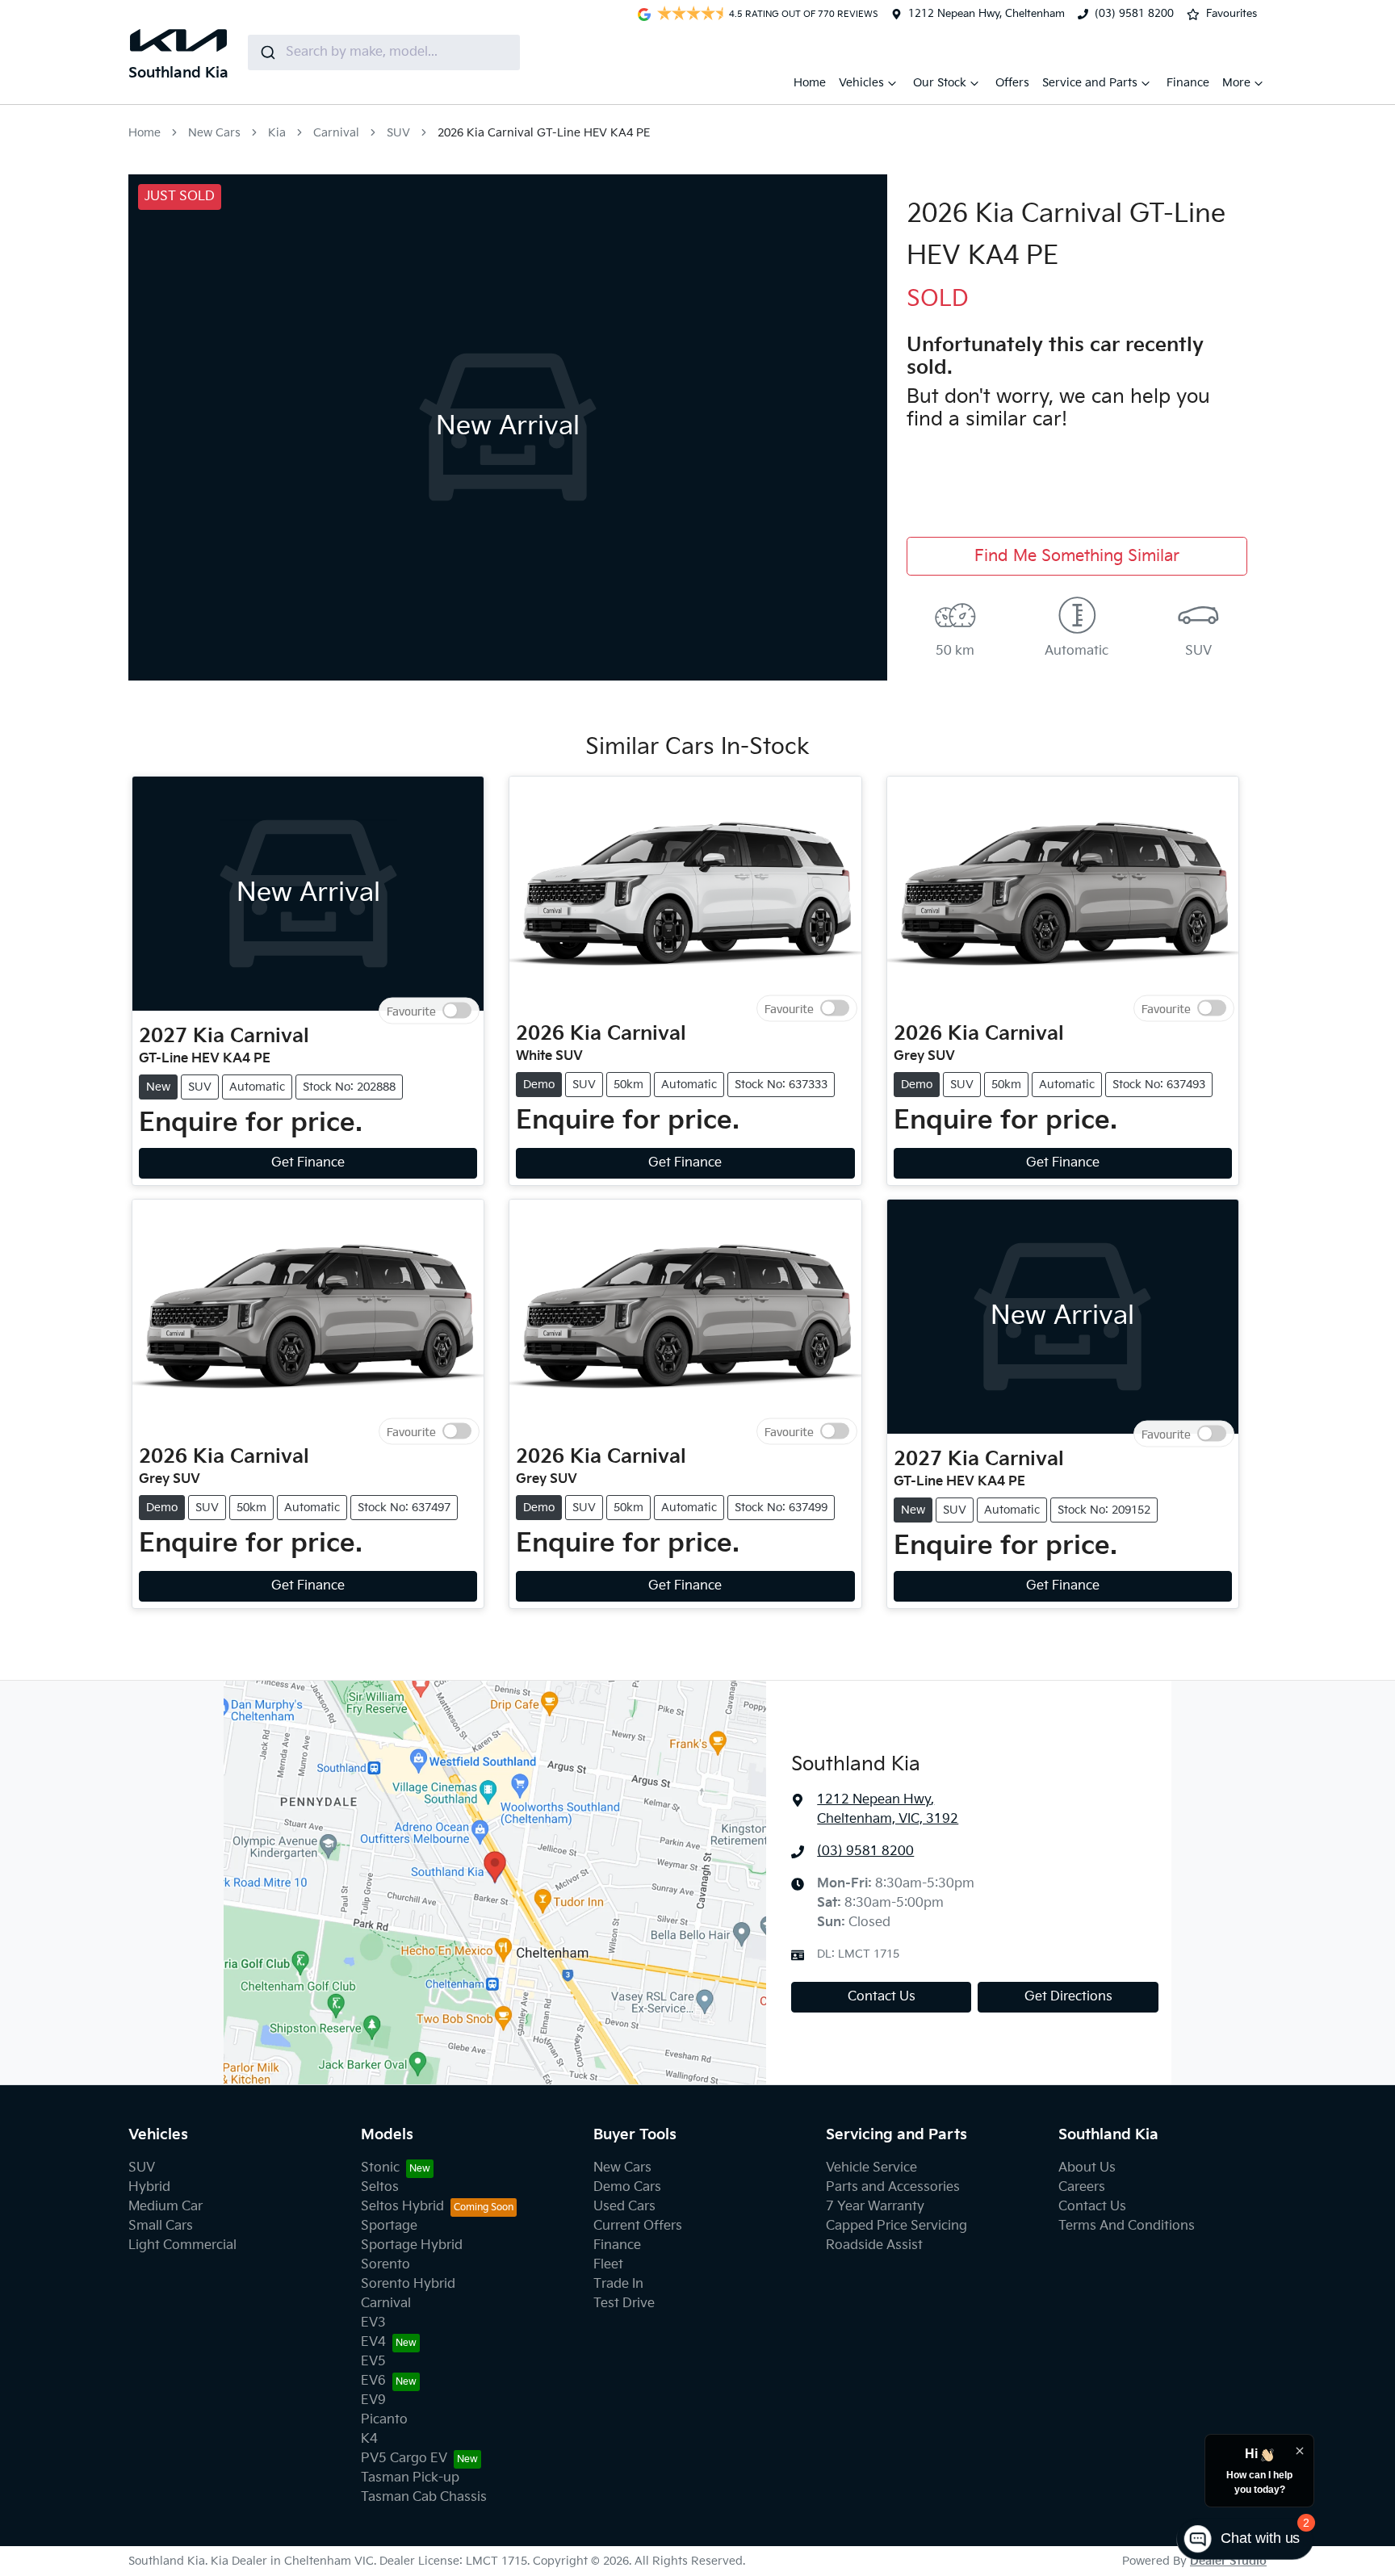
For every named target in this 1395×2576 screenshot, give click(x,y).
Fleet (608, 2265)
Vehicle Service (871, 2168)
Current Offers (638, 2226)
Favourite (411, 1011)
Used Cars (624, 2207)
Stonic (380, 2168)
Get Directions (1068, 1997)
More (1236, 83)
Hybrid (149, 2187)
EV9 (373, 2400)
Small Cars (161, 2226)
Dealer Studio (1228, 2561)
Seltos (380, 2187)
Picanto (384, 2420)
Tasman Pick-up (410, 2478)
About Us (1087, 2168)
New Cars (214, 133)
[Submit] (267, 52)
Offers (1012, 83)
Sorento (385, 2265)
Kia (277, 133)
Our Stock (940, 83)
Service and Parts (1090, 83)
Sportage (389, 2226)
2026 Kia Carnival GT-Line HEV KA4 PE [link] (544, 133)
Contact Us (882, 1997)
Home (810, 83)
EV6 (373, 2381)
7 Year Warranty (875, 2207)
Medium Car (165, 2207)
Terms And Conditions (1127, 2226)
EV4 (373, 2342)
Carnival (336, 133)
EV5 (373, 2362)
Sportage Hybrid (412, 2245)
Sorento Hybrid (408, 2284)
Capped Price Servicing (896, 2226)
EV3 (373, 2323)
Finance (1188, 83)
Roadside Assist (874, 2245)
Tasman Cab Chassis (424, 2497)
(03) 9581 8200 (1134, 14)
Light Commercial (182, 2245)
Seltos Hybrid (402, 2207)
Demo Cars (627, 2187)
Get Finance (308, 1163)
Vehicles (861, 83)
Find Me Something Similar (1077, 556)
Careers (1082, 2187)
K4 (369, 2439)
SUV (398, 133)
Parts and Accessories (893, 2187)
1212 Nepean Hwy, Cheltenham (987, 14)
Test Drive (624, 2304)
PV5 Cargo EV (404, 2459)
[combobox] (384, 52)
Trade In (618, 2284)
